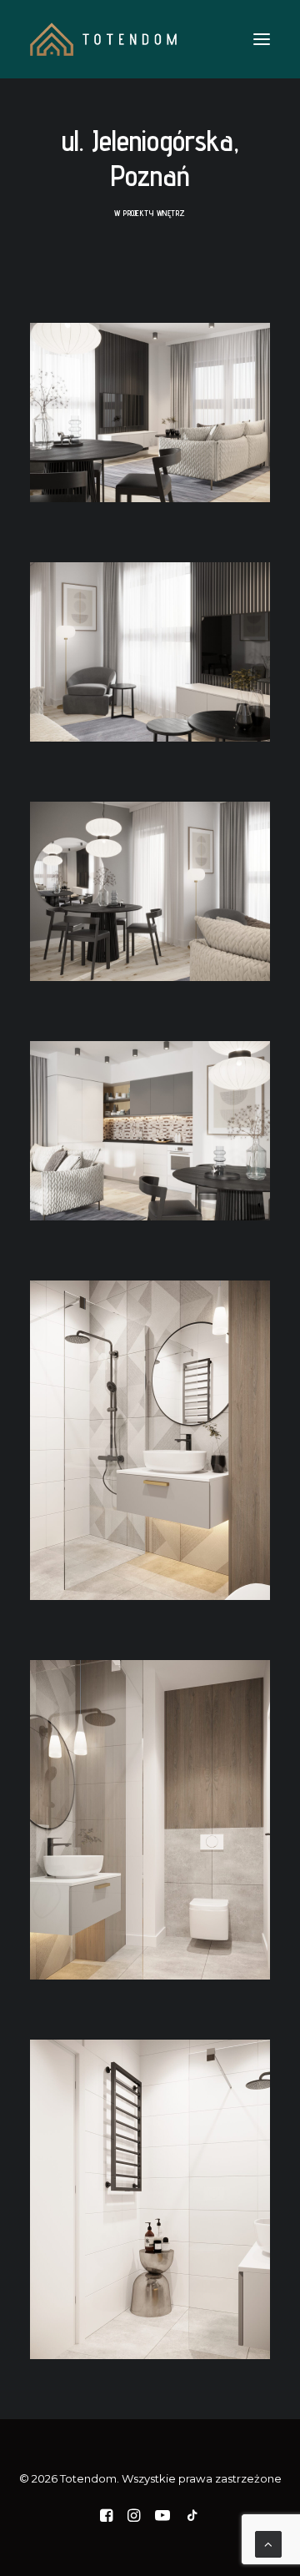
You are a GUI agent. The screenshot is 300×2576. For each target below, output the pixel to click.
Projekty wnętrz (155, 213)
